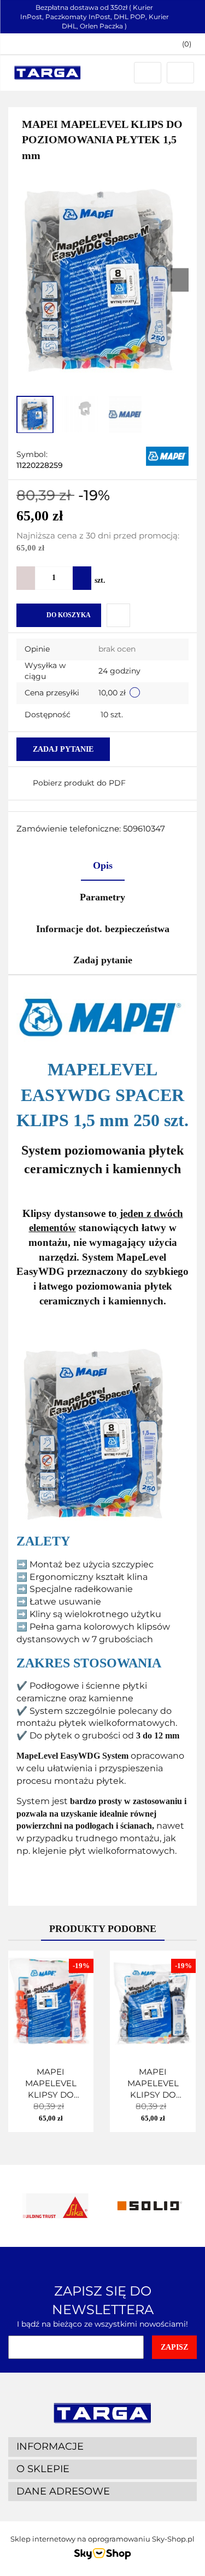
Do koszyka (69, 615)
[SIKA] (55, 2206)
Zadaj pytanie (63, 749)
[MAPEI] (167, 455)
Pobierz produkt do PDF (79, 783)
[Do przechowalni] (118, 615)
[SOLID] (150, 2206)
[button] (181, 44)
